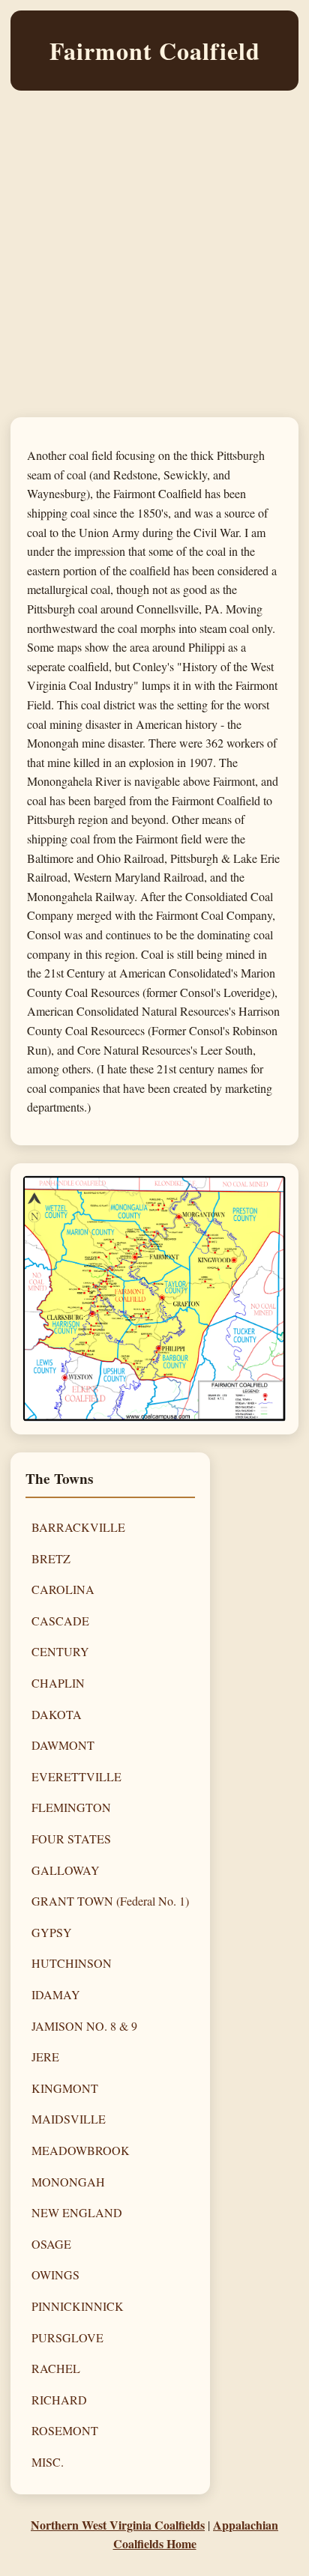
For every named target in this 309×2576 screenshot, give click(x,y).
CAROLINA (63, 1589)
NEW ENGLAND (77, 2212)
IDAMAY (56, 1994)
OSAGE (51, 2244)
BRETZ (51, 1558)
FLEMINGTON (71, 1807)
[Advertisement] (154, 263)
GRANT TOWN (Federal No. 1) (110, 1901)
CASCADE (60, 1621)
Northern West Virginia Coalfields (118, 2525)
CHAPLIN (58, 1683)
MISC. (48, 2462)
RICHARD (59, 2400)
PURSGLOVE (67, 2337)
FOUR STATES (71, 1839)
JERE (45, 2057)
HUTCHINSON (72, 1963)
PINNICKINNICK (78, 2306)
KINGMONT (65, 2088)
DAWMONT (63, 1745)
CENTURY (60, 1651)
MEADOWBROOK (81, 2150)
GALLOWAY (66, 1870)
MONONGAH (68, 2182)
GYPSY (52, 1932)
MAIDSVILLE (69, 2119)
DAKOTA (57, 1714)
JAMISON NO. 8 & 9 (84, 2026)
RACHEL (56, 2368)
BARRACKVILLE (78, 1527)
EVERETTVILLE (76, 1776)
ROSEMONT (65, 2430)
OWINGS (55, 2275)
